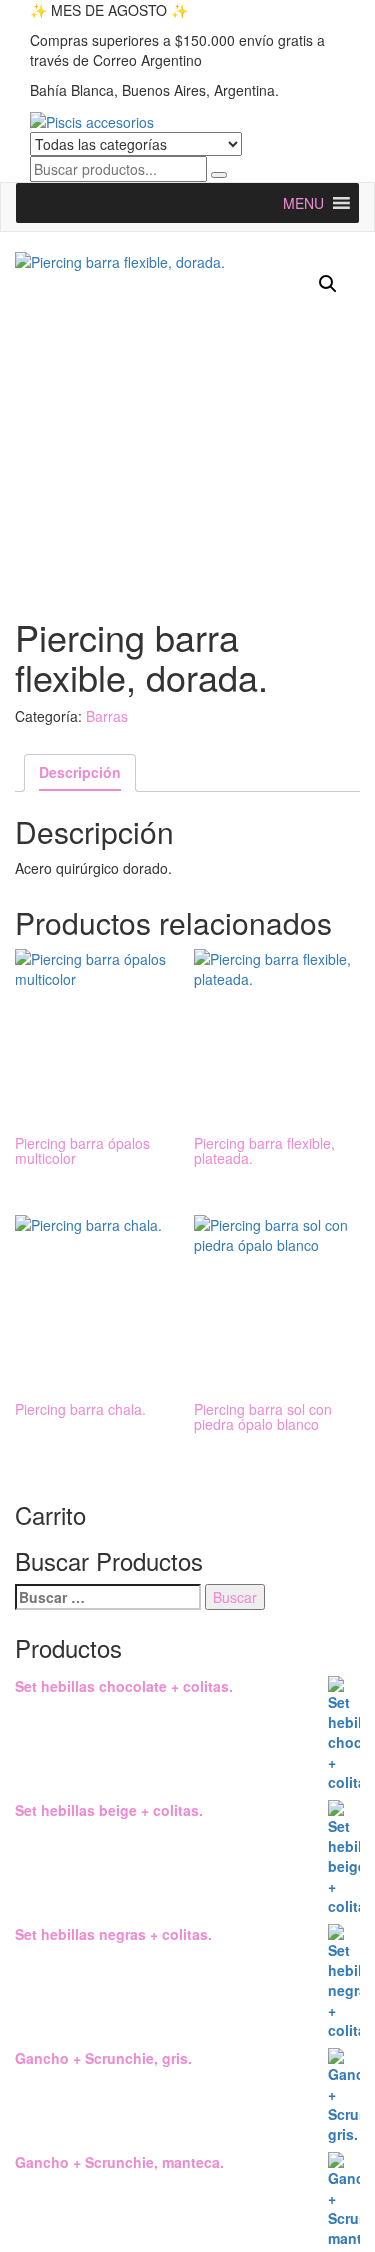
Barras (107, 716)
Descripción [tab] (80, 772)
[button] (328, 284)
